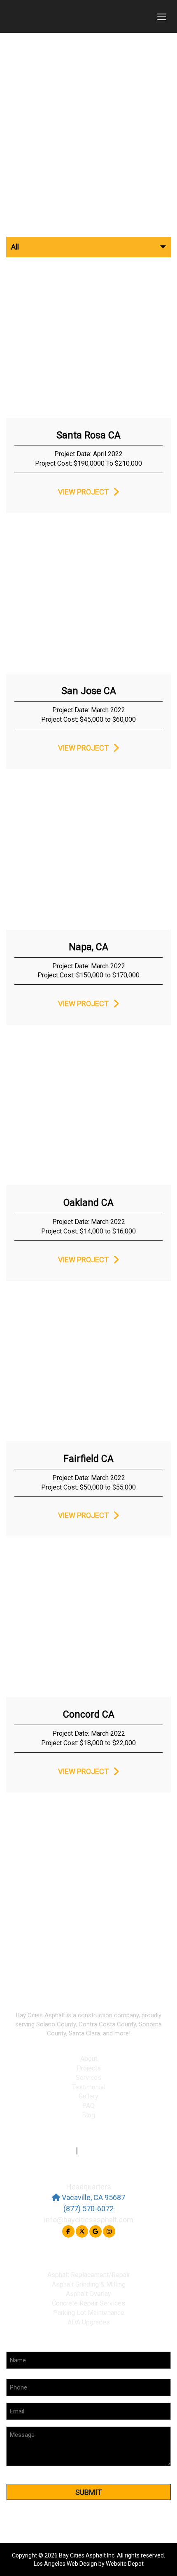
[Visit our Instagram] (109, 2231)
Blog (88, 2115)
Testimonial (89, 2087)
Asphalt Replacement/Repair (89, 2275)
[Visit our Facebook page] (68, 2231)
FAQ (89, 2106)
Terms (65, 2151)
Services (88, 2078)
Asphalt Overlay (88, 2294)
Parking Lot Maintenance (89, 2313)
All (15, 247)
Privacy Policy (101, 2151)
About (89, 2059)
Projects (89, 2068)
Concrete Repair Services (88, 2303)
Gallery (88, 2096)
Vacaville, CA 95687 (93, 2197)
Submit (88, 2492)
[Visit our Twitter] (82, 2231)
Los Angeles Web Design (65, 2564)
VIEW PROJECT (83, 492)
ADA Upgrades (89, 2322)
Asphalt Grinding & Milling (89, 2284)
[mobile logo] (76, 16)
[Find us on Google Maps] (95, 2231)
